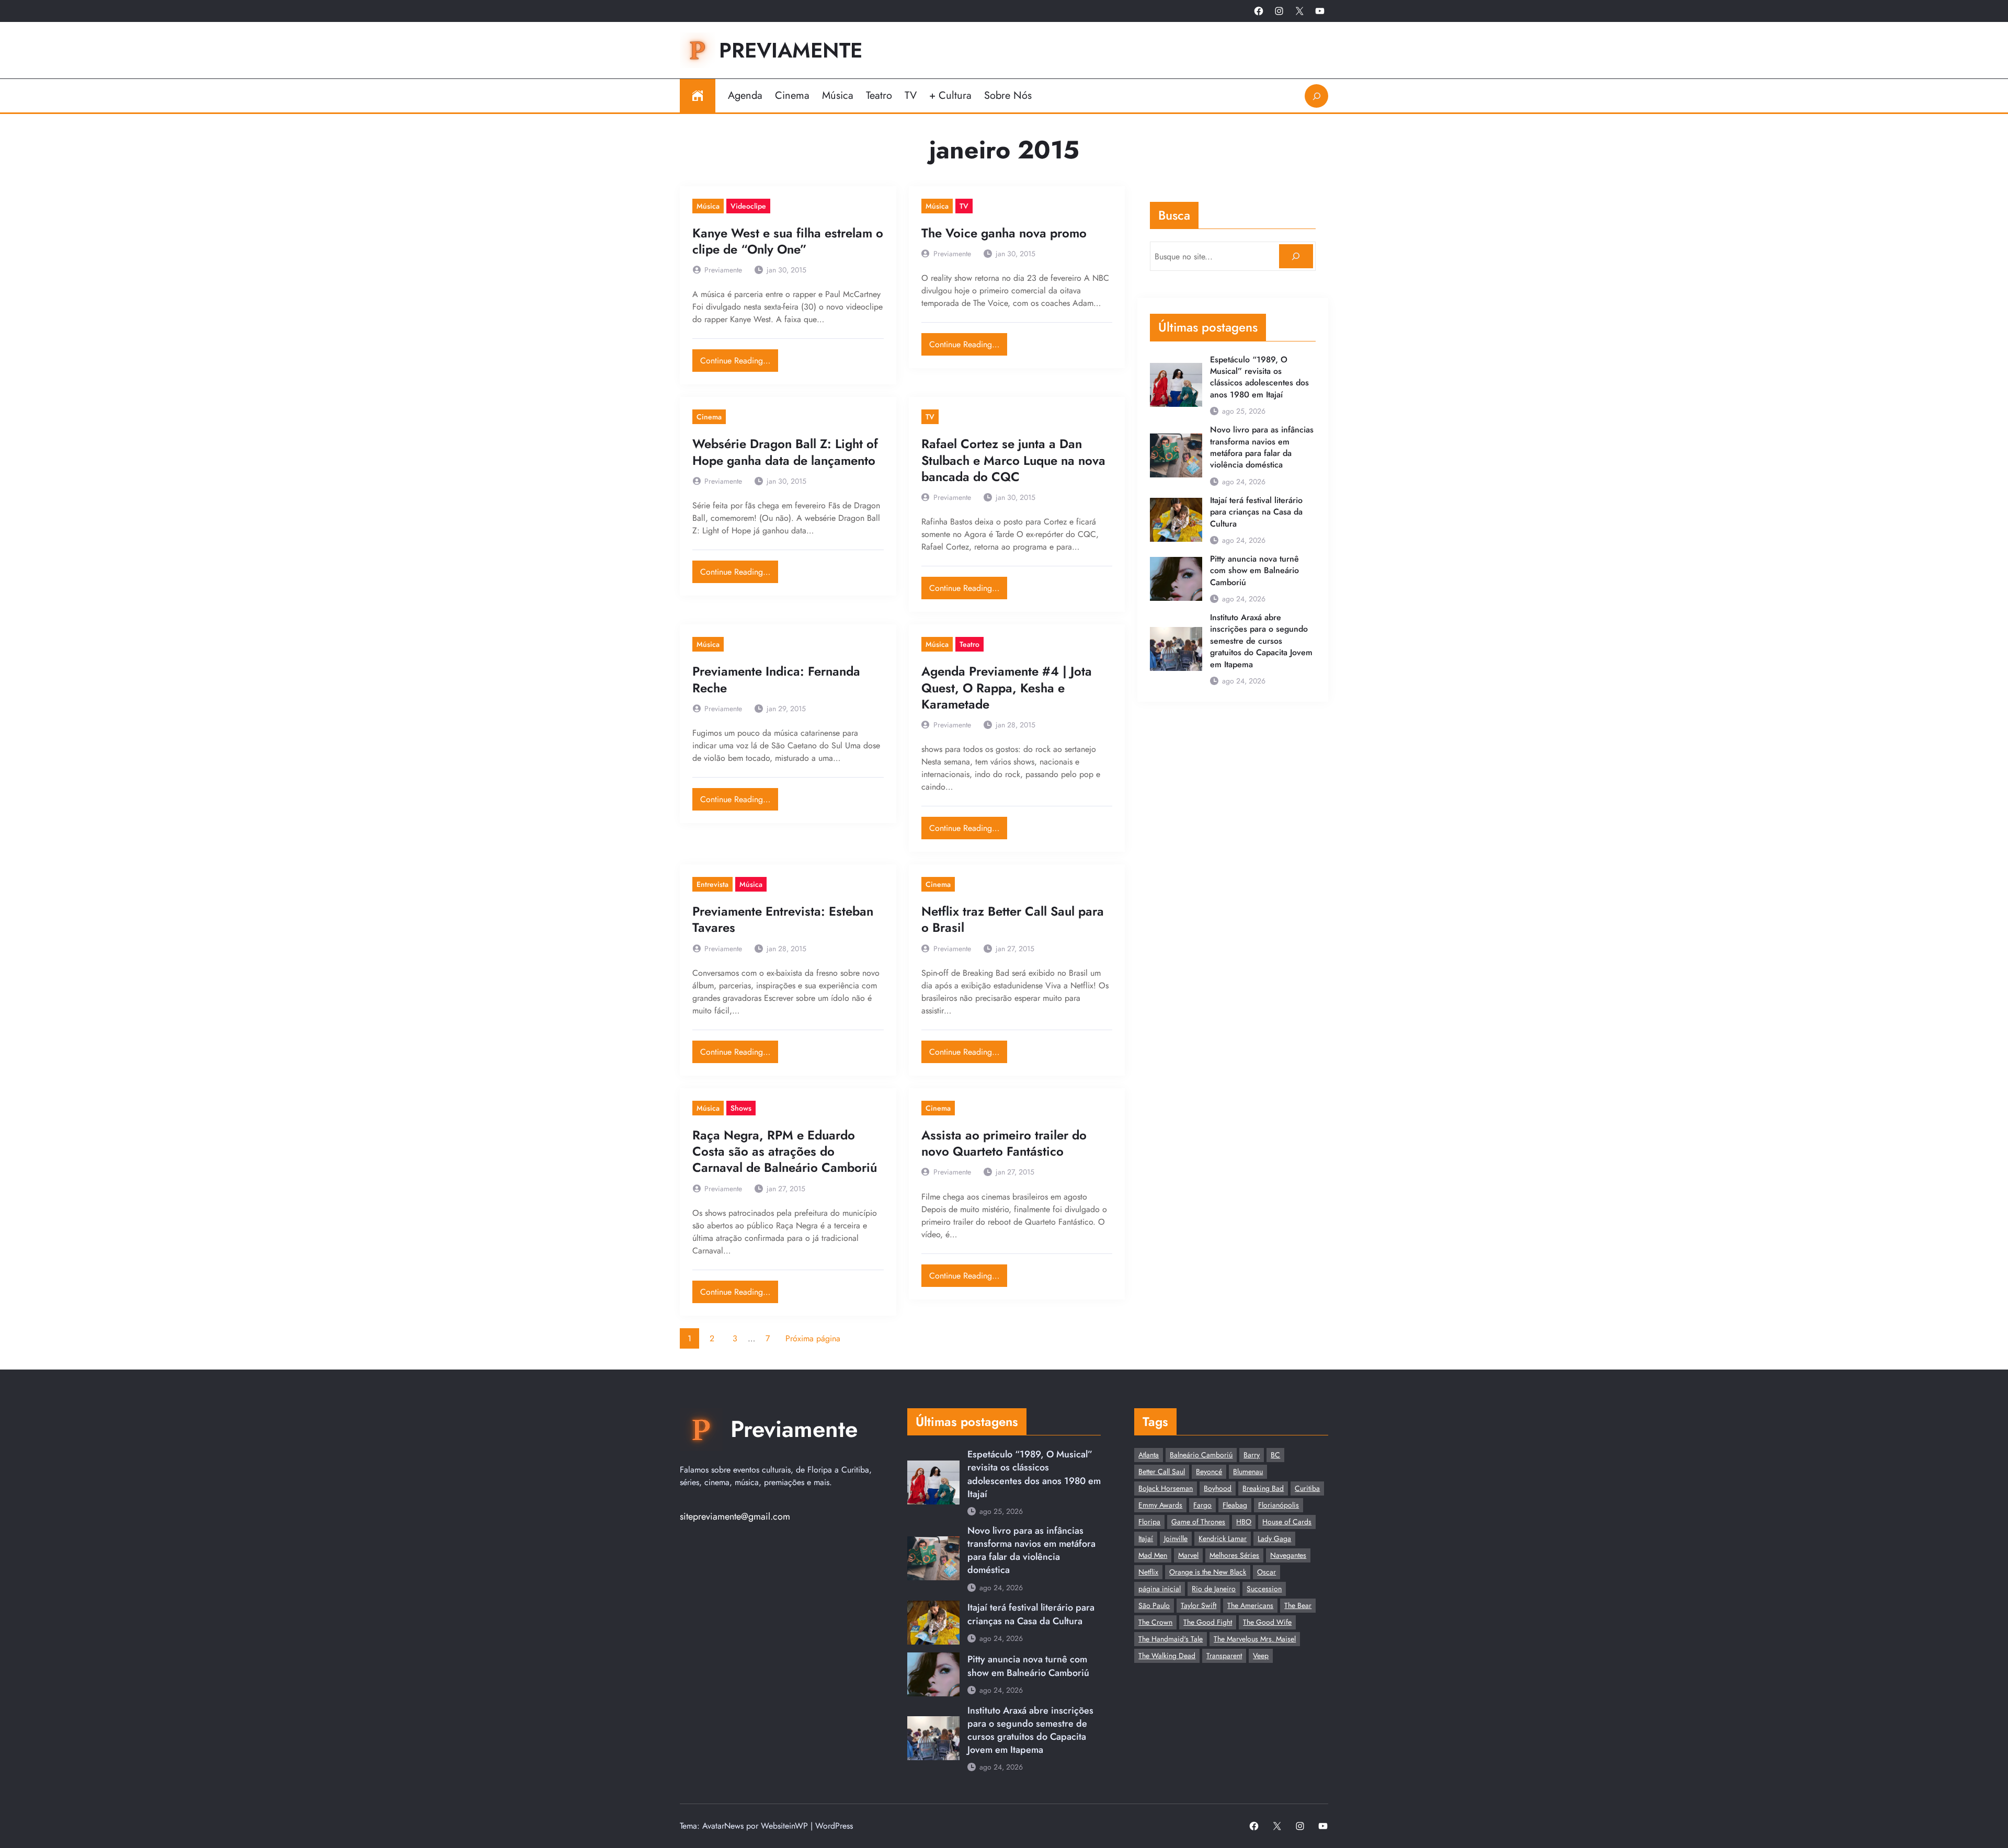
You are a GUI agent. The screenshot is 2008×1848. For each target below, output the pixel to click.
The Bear (1298, 1605)
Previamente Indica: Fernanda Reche (776, 679)
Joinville (1176, 1538)
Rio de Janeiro (1214, 1589)
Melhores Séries (1234, 1555)
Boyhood (1218, 1488)
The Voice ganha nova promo (1004, 233)
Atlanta (1149, 1455)
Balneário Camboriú (1201, 1455)
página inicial (1160, 1589)
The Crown (1155, 1622)
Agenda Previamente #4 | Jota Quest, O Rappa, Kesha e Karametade (1007, 688)
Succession (1264, 1589)
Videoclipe (748, 206)
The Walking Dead (1167, 1656)
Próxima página (813, 1338)
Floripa (1149, 1522)
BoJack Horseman (1166, 1488)
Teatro (969, 644)
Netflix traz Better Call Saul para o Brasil (1013, 919)
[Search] (1296, 256)
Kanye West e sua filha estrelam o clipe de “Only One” (788, 241)
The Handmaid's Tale (1171, 1639)
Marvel (1188, 1555)
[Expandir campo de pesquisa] (1316, 96)
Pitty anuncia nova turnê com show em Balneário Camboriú (1254, 571)
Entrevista (712, 884)
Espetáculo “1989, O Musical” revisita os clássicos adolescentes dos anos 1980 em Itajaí (1259, 377)
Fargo (1202, 1505)
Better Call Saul (1162, 1471)
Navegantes (1288, 1555)
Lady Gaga (1274, 1538)
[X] (1299, 11)
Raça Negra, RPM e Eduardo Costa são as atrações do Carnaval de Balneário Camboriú (785, 1151)
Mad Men (1153, 1555)
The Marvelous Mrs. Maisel (1255, 1639)
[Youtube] (1320, 11)
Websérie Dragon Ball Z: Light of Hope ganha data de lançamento (785, 452)
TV (964, 206)
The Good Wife (1267, 1622)
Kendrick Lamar (1223, 1538)
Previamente (791, 50)
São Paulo (1154, 1605)
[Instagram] (1279, 11)
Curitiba (1307, 1488)
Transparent (1224, 1656)
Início (698, 96)
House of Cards (1287, 1522)
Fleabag (1235, 1505)
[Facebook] (1259, 11)
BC (1275, 1455)
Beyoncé (1209, 1471)
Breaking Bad (1263, 1488)
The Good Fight (1208, 1622)
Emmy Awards (1160, 1505)
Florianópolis (1279, 1505)
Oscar (1267, 1572)
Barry (1252, 1455)
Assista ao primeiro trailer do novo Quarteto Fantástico (1004, 1143)
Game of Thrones (1198, 1522)
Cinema (709, 417)
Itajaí (1146, 1538)
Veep (1261, 1656)
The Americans (1250, 1605)
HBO (1244, 1522)
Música (708, 206)
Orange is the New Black (1208, 1572)
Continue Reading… (739, 358)
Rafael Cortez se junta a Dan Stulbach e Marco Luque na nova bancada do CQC (1013, 460)
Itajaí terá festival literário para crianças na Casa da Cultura (1256, 512)
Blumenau (1248, 1471)
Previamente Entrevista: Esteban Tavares (783, 919)
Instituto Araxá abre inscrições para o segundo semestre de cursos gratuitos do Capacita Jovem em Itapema (1261, 641)
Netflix (1148, 1572)
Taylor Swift (1199, 1605)
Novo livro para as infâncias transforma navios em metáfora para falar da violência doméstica (1262, 447)
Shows (741, 1108)
